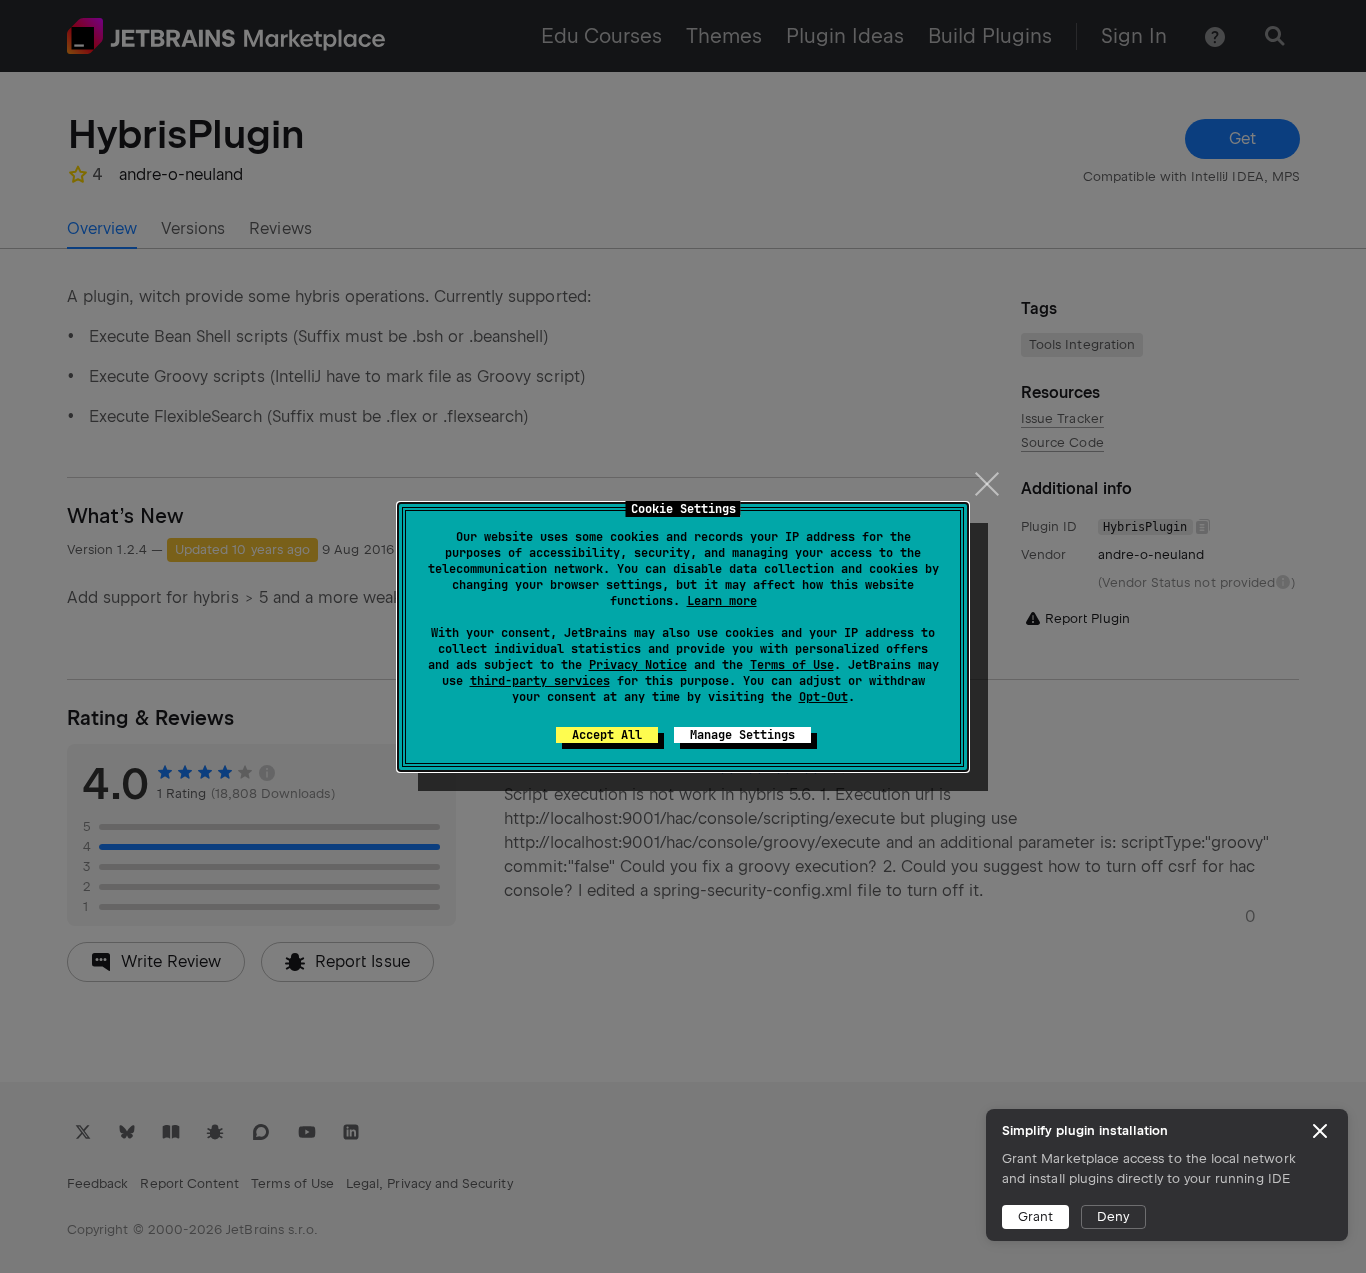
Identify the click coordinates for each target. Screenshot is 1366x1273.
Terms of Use (792, 665)
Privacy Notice (638, 665)
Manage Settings (742, 735)
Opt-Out (823, 697)
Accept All (607, 735)
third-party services (540, 681)
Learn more (722, 601)
